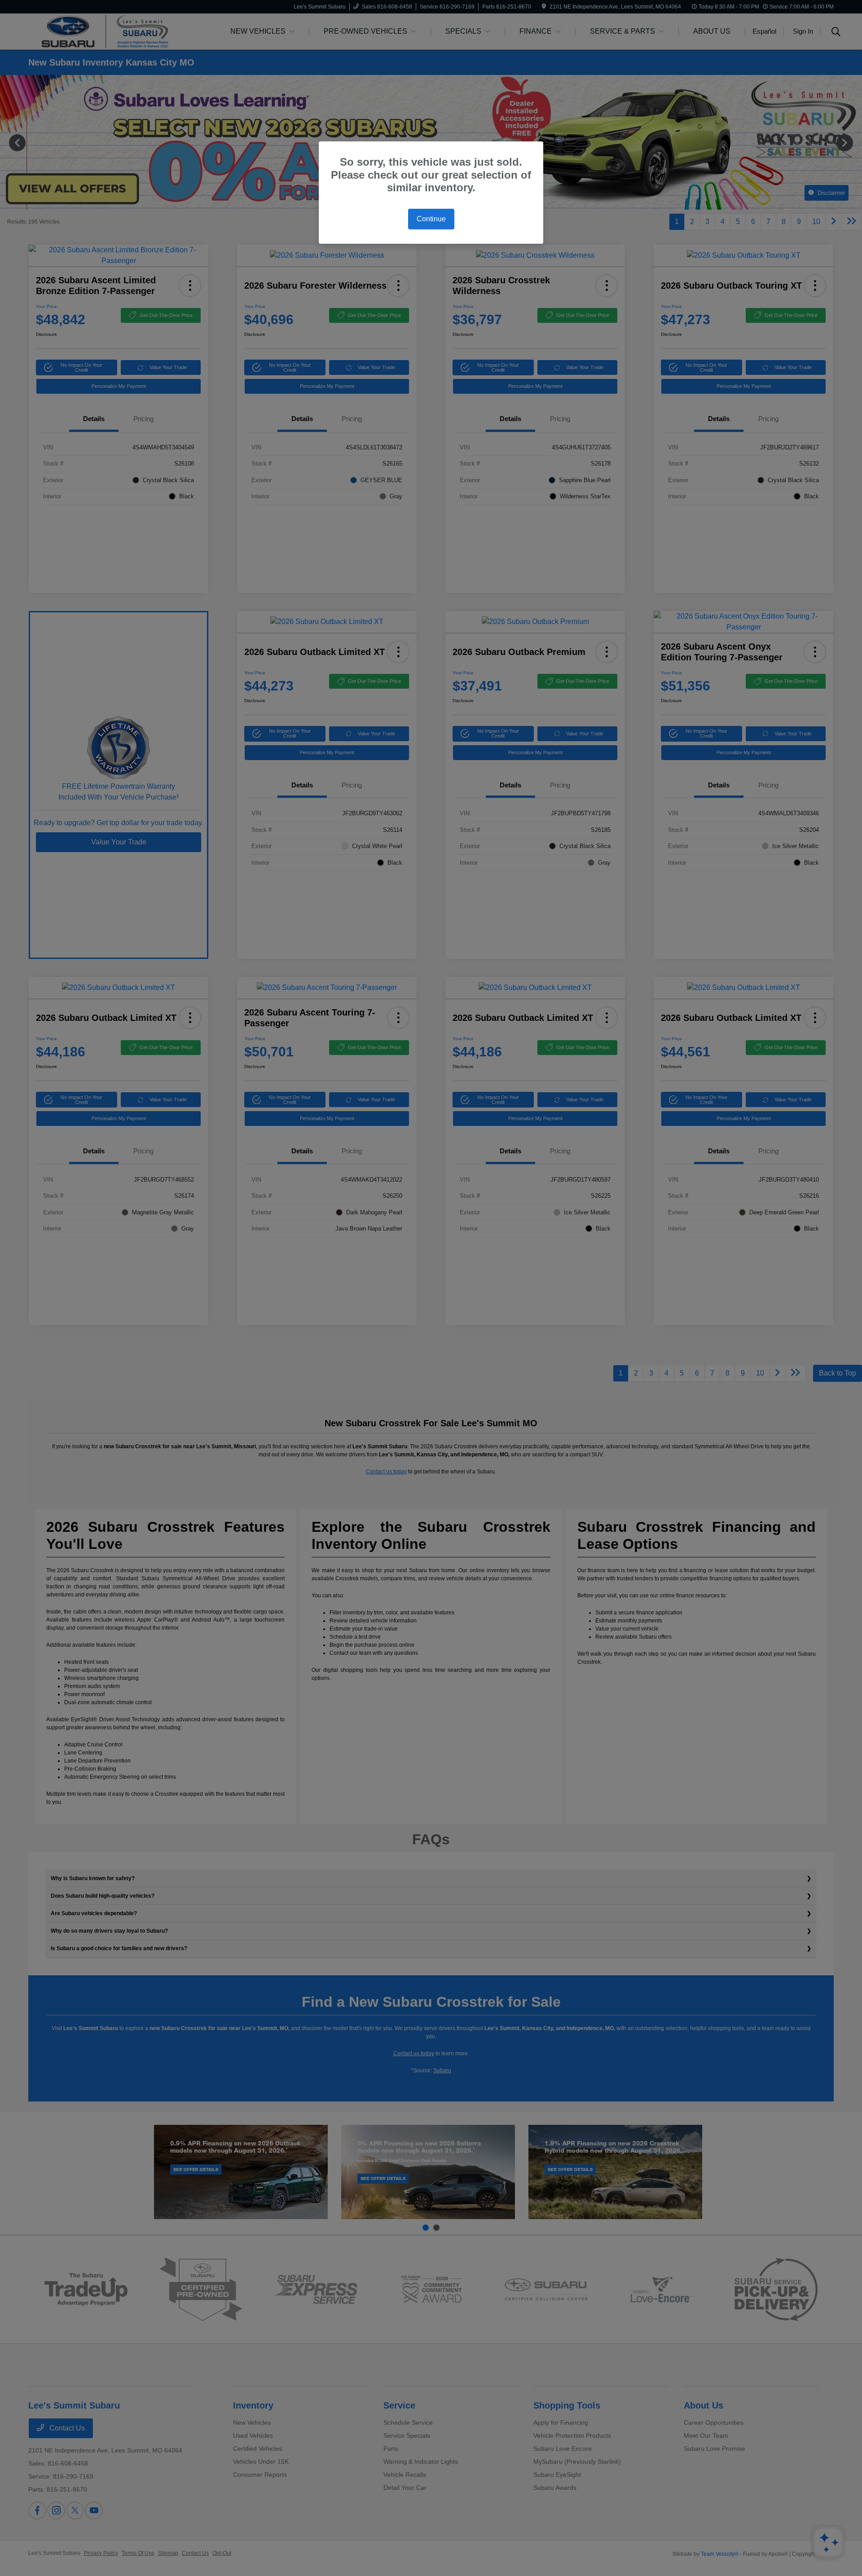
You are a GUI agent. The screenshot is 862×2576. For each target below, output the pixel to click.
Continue (431, 219)
